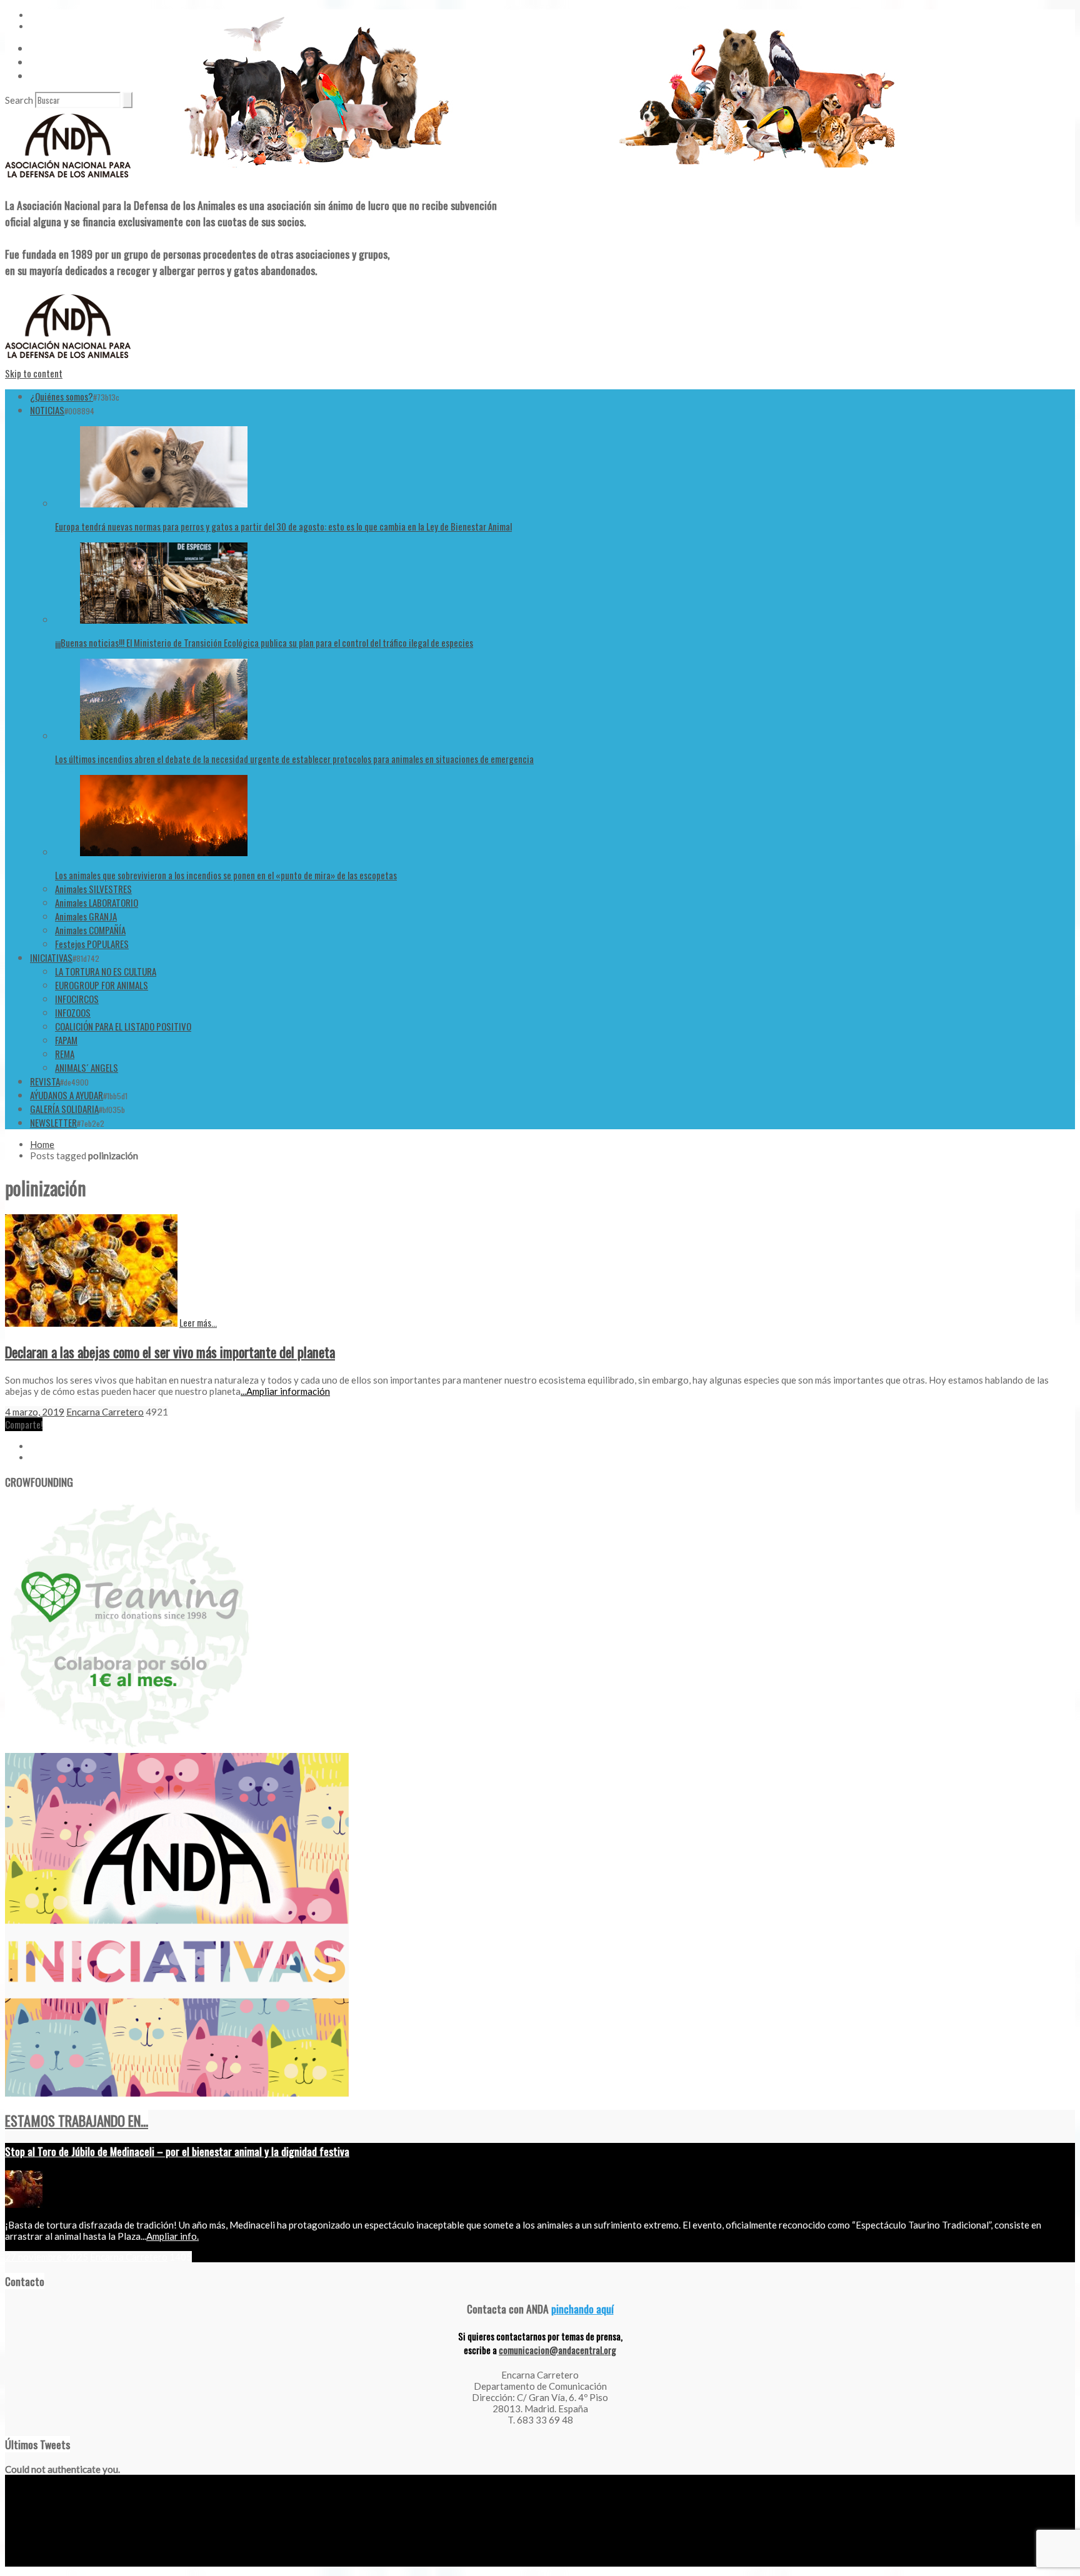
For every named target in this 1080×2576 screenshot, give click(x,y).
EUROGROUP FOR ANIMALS (102, 985)
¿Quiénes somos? (62, 396)
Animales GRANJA (86, 916)
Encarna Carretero (105, 1412)
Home (42, 1144)
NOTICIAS (47, 410)
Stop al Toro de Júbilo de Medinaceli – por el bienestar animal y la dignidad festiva (177, 2151)
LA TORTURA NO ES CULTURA (106, 971)
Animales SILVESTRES (93, 889)
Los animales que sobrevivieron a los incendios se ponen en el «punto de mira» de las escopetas (226, 875)
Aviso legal (23, 2562)
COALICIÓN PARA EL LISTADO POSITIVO (123, 1026)
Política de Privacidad (81, 2562)
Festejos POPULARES (92, 944)
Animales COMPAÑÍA (90, 930)
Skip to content (34, 373)
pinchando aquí (582, 2309)
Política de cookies (152, 2562)
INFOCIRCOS (77, 999)
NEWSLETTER (53, 1122)
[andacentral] (68, 180)
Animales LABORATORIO (97, 902)
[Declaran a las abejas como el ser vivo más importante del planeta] (91, 1323)
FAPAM (66, 1040)
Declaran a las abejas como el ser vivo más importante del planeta (170, 1352)
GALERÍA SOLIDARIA (64, 1109)
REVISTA (45, 1081)
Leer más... (198, 1322)
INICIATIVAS (51, 957)
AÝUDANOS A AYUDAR (67, 1095)
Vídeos (42, 48)
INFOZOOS (73, 1012)
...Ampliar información (285, 1391)
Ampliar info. (172, 2236)
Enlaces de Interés (63, 76)
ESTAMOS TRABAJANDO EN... (77, 2120)
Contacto (47, 62)
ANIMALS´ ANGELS (87, 1067)
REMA (65, 1054)
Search (19, 100)
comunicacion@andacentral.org (557, 2350)
